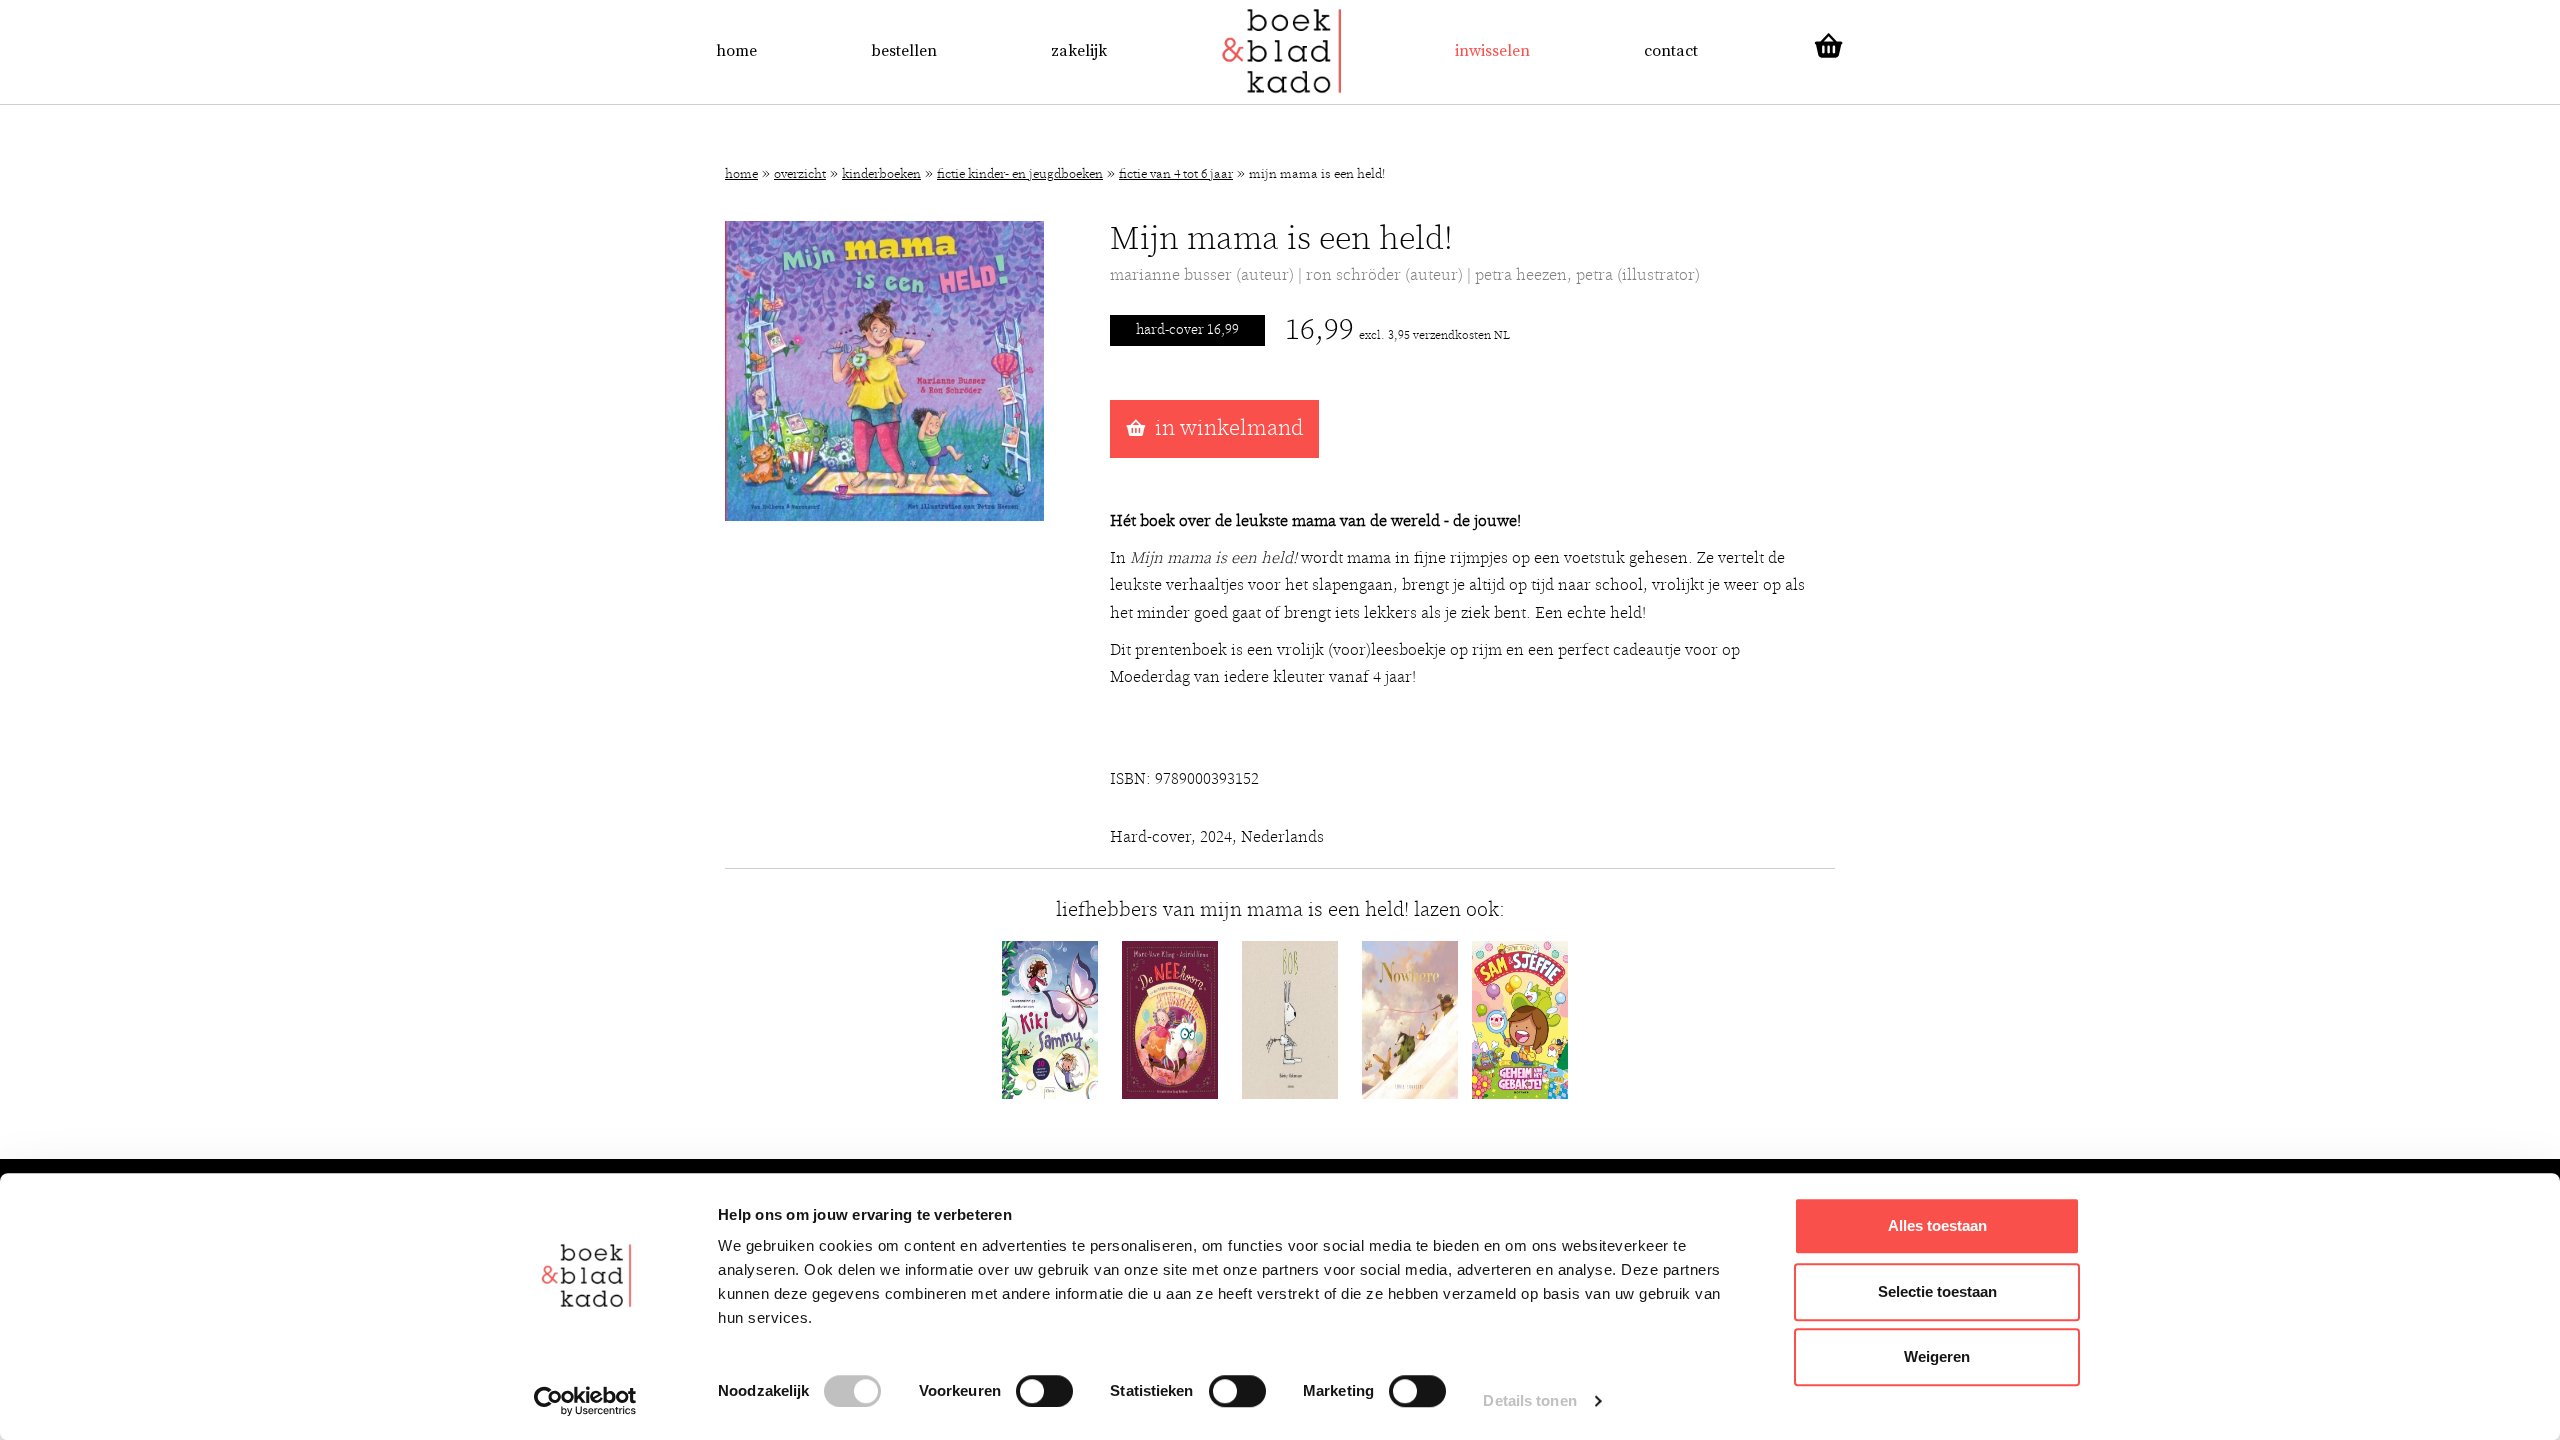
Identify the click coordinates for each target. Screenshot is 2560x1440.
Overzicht (800, 174)
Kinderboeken (881, 174)
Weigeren (1937, 1356)
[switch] (1044, 1391)
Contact (1671, 51)
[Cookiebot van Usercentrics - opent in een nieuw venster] (585, 1401)
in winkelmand (1229, 428)
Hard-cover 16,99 (1187, 330)
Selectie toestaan (1937, 1291)
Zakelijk (1079, 51)
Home (736, 51)
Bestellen (904, 51)
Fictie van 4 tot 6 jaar (1176, 174)
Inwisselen (1492, 51)
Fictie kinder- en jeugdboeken (1020, 174)
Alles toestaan (1937, 1225)
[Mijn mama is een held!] (884, 370)
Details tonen (1529, 1400)
